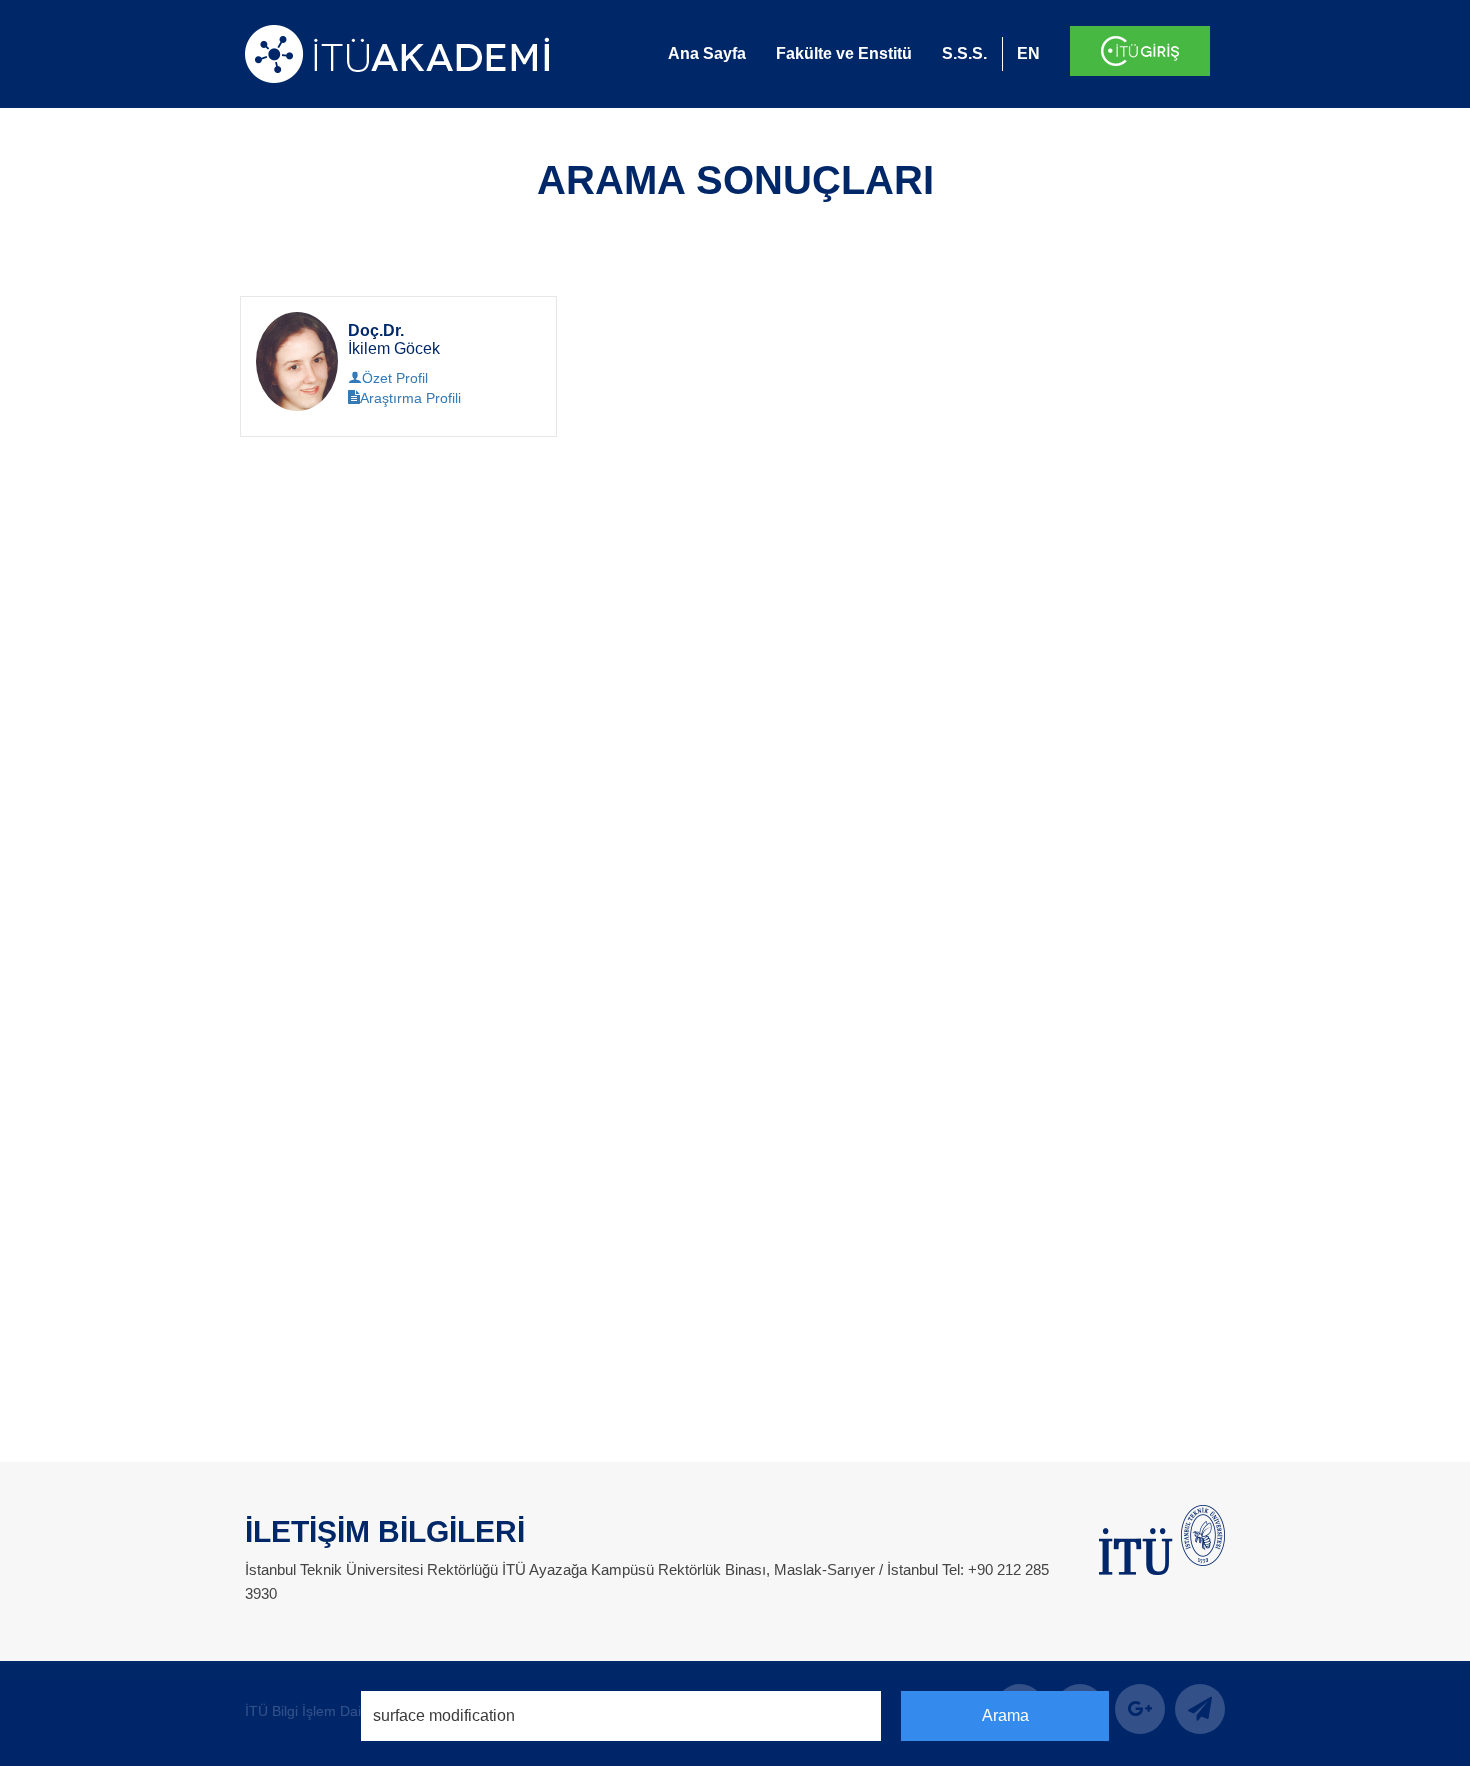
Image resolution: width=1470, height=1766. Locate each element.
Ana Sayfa (707, 53)
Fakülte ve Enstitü (844, 53)
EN (1028, 53)
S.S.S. (964, 53)
